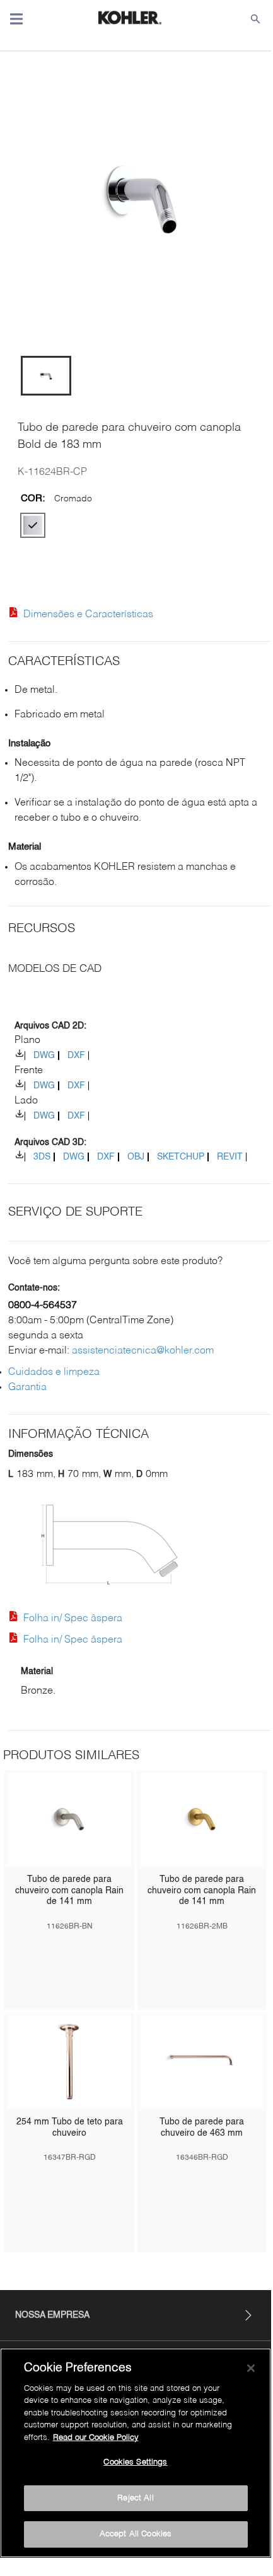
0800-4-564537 (43, 1306)
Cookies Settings (135, 2462)
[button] (46, 376)
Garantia (27, 1388)
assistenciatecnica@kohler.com (143, 1351)
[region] (136, 2453)
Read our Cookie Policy (96, 2438)
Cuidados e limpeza (54, 1372)
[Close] (251, 2368)
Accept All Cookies (136, 2534)
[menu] (16, 19)
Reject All (135, 2498)
